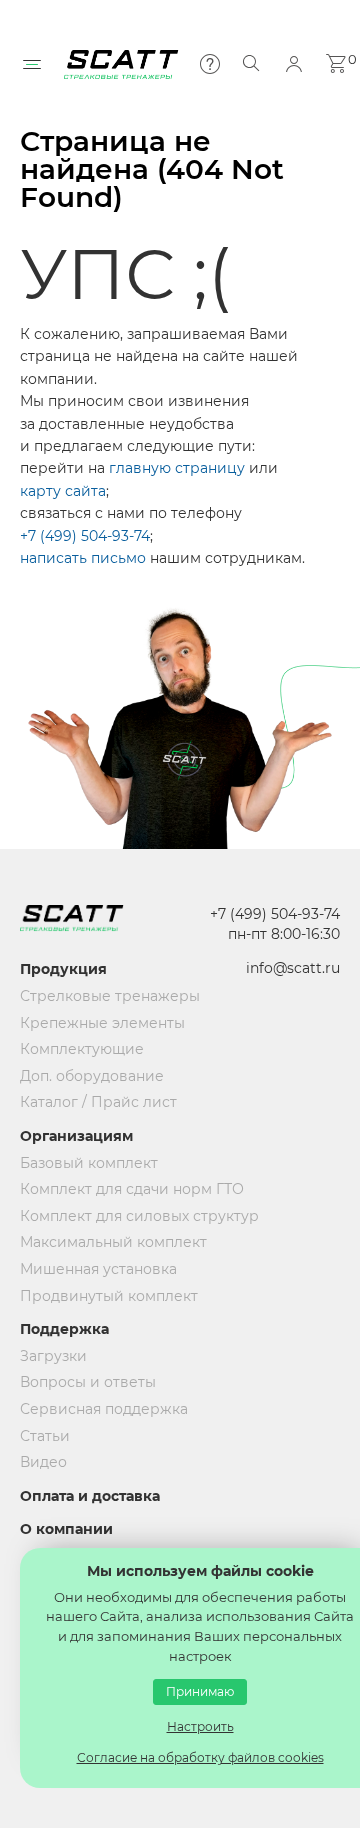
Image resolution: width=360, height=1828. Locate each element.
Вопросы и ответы (88, 1382)
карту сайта (63, 491)
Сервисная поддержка (104, 1409)
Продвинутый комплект (109, 1296)
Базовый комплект (89, 1163)
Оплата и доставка (90, 1496)
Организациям (76, 1136)
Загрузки (53, 1356)
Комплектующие (82, 1049)
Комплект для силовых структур (115, 1216)
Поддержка (64, 1329)
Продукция (63, 969)
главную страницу (177, 468)
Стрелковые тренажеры (110, 996)
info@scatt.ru (293, 968)
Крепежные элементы (102, 1023)
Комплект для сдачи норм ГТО (115, 1189)
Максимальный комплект (113, 1242)
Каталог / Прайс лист (98, 1102)
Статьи (45, 1436)
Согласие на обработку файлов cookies (200, 1757)
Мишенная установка (98, 1269)
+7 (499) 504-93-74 (85, 536)
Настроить (200, 1726)
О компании (66, 1529)
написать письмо (83, 558)
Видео (43, 1462)
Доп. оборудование (92, 1076)
